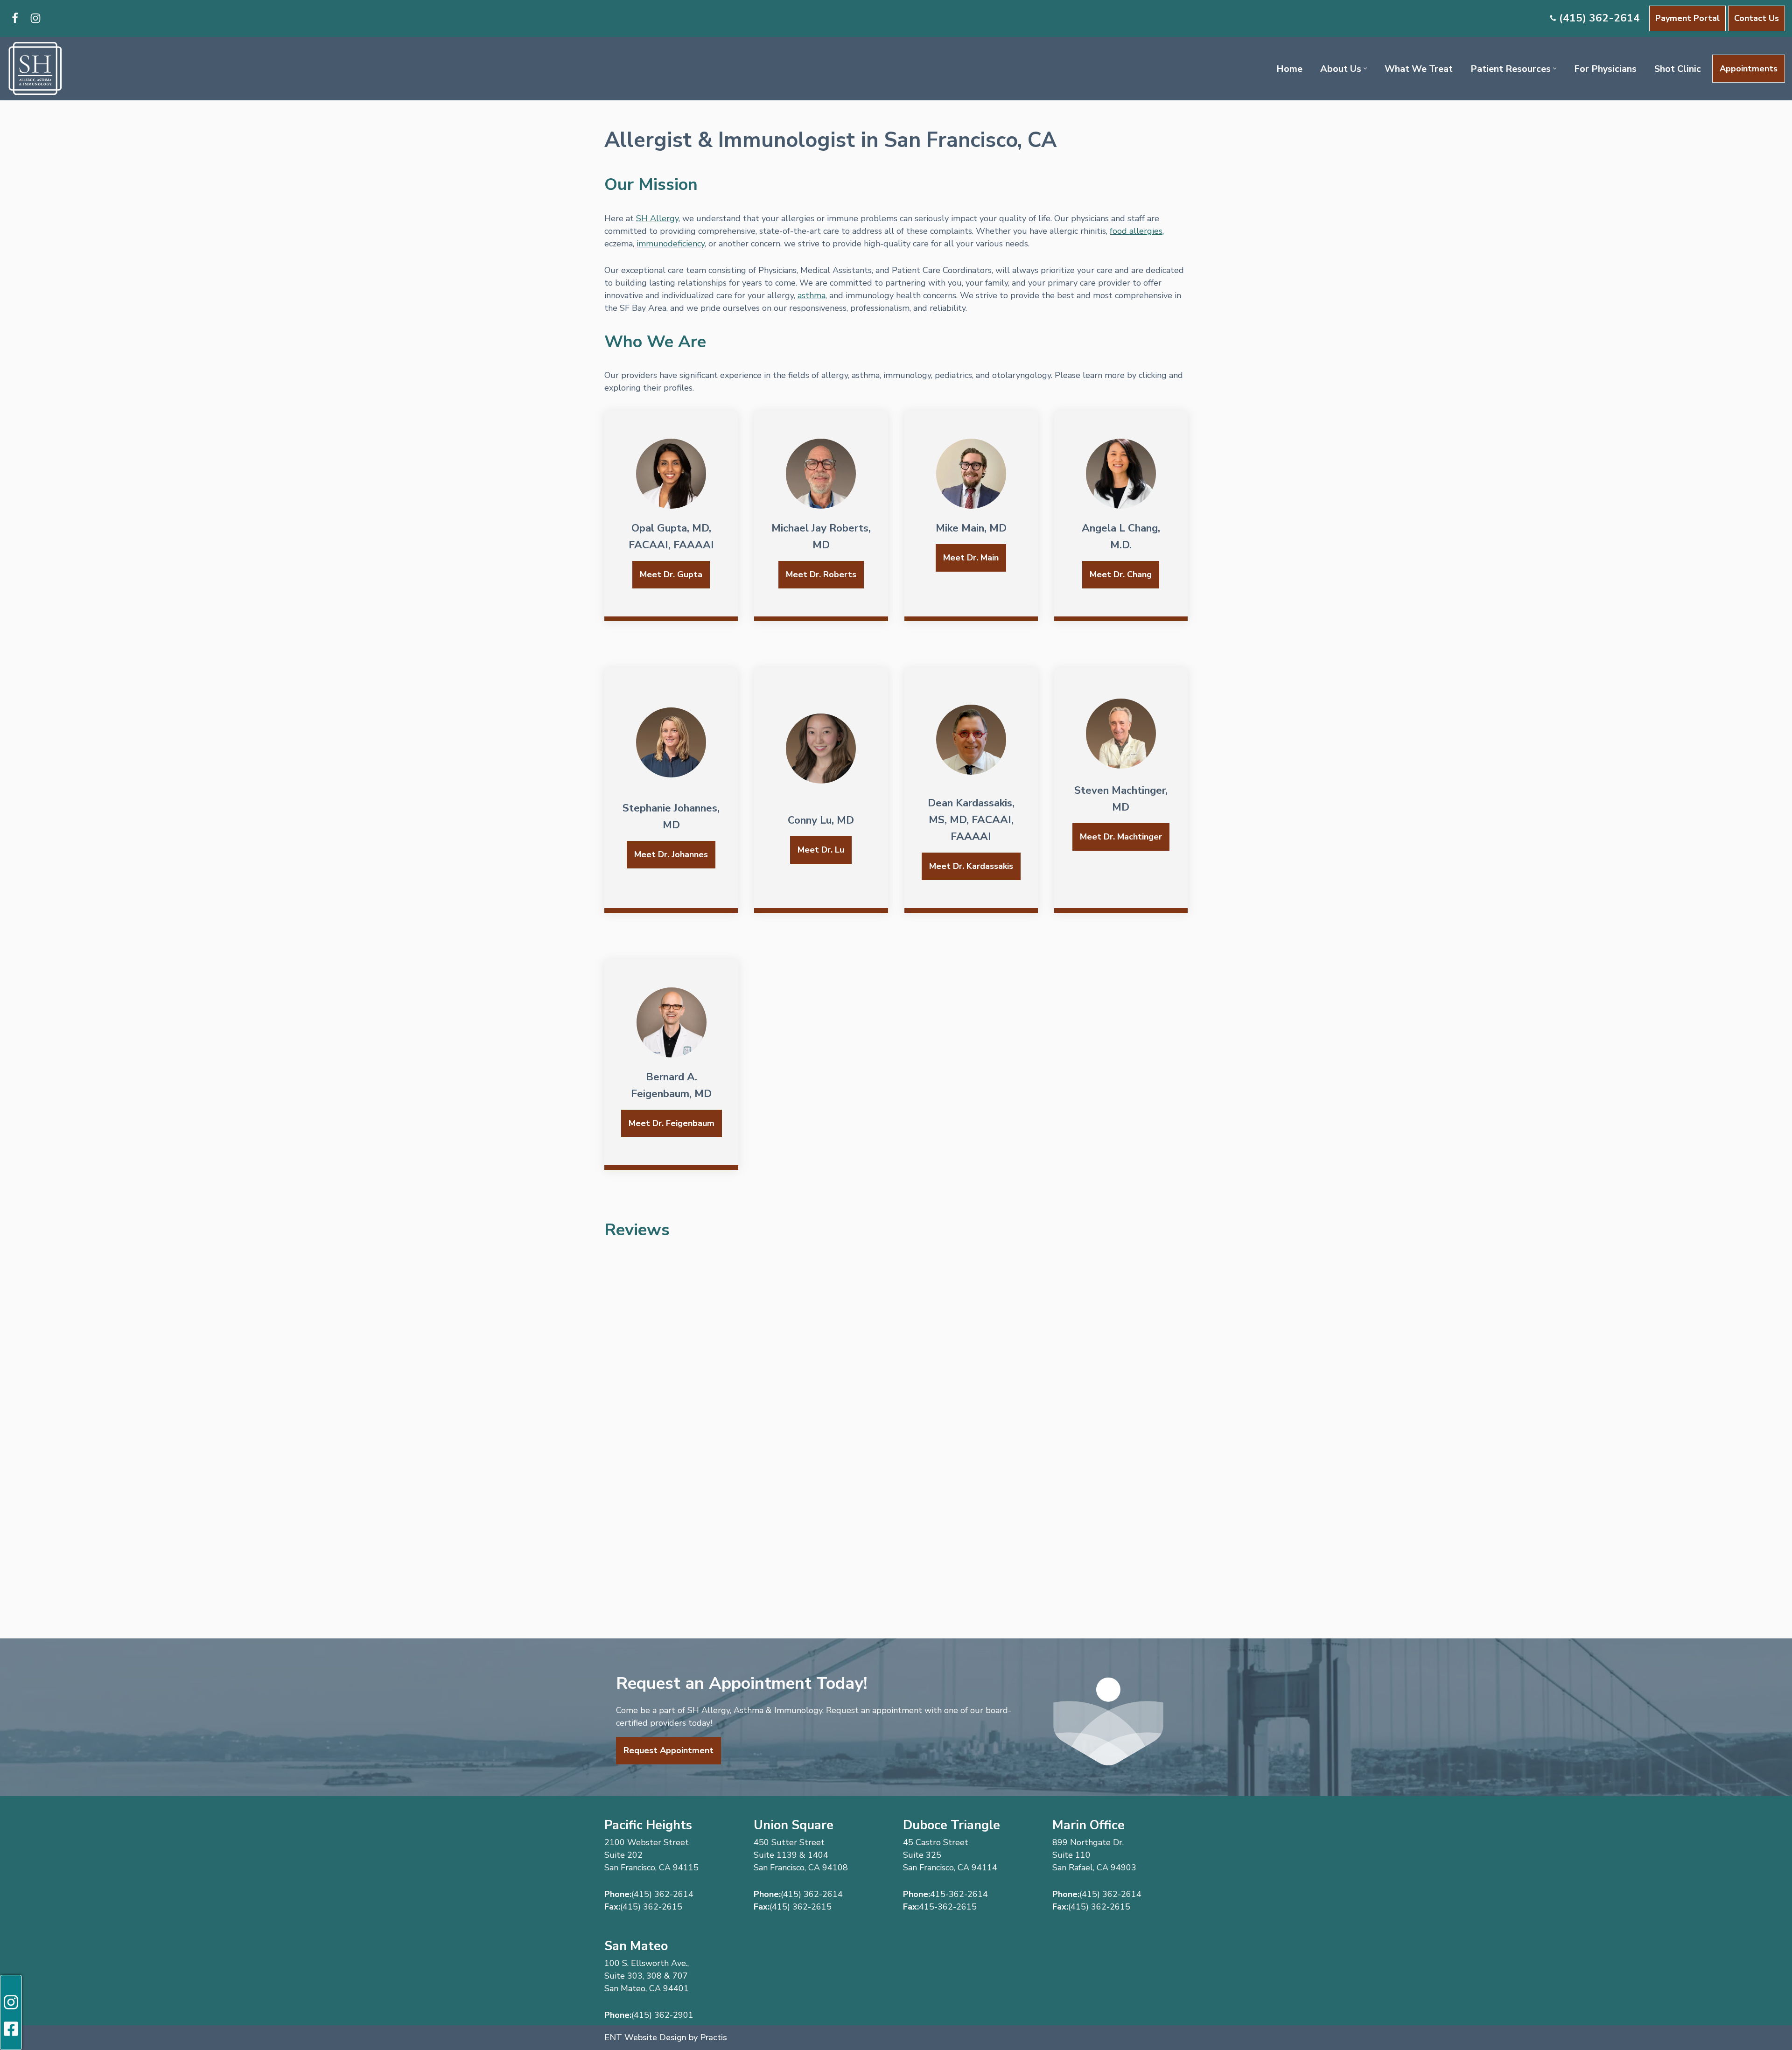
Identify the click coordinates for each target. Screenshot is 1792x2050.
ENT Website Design (645, 2037)
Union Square (794, 1825)
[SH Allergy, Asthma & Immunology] (35, 69)
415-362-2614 (959, 1894)
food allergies (1136, 231)
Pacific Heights (648, 1825)
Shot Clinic (1678, 69)
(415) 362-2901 (662, 2015)
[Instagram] (35, 18)
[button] (1365, 68)
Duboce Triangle (952, 1825)
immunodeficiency (671, 244)
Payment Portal (1687, 18)
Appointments (1749, 69)
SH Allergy (657, 218)
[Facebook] (15, 18)
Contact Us (1757, 18)
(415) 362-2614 (1599, 18)
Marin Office (1088, 1825)
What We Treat (1419, 69)
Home (1289, 69)
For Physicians (1605, 69)
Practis (714, 2037)
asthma (812, 295)
